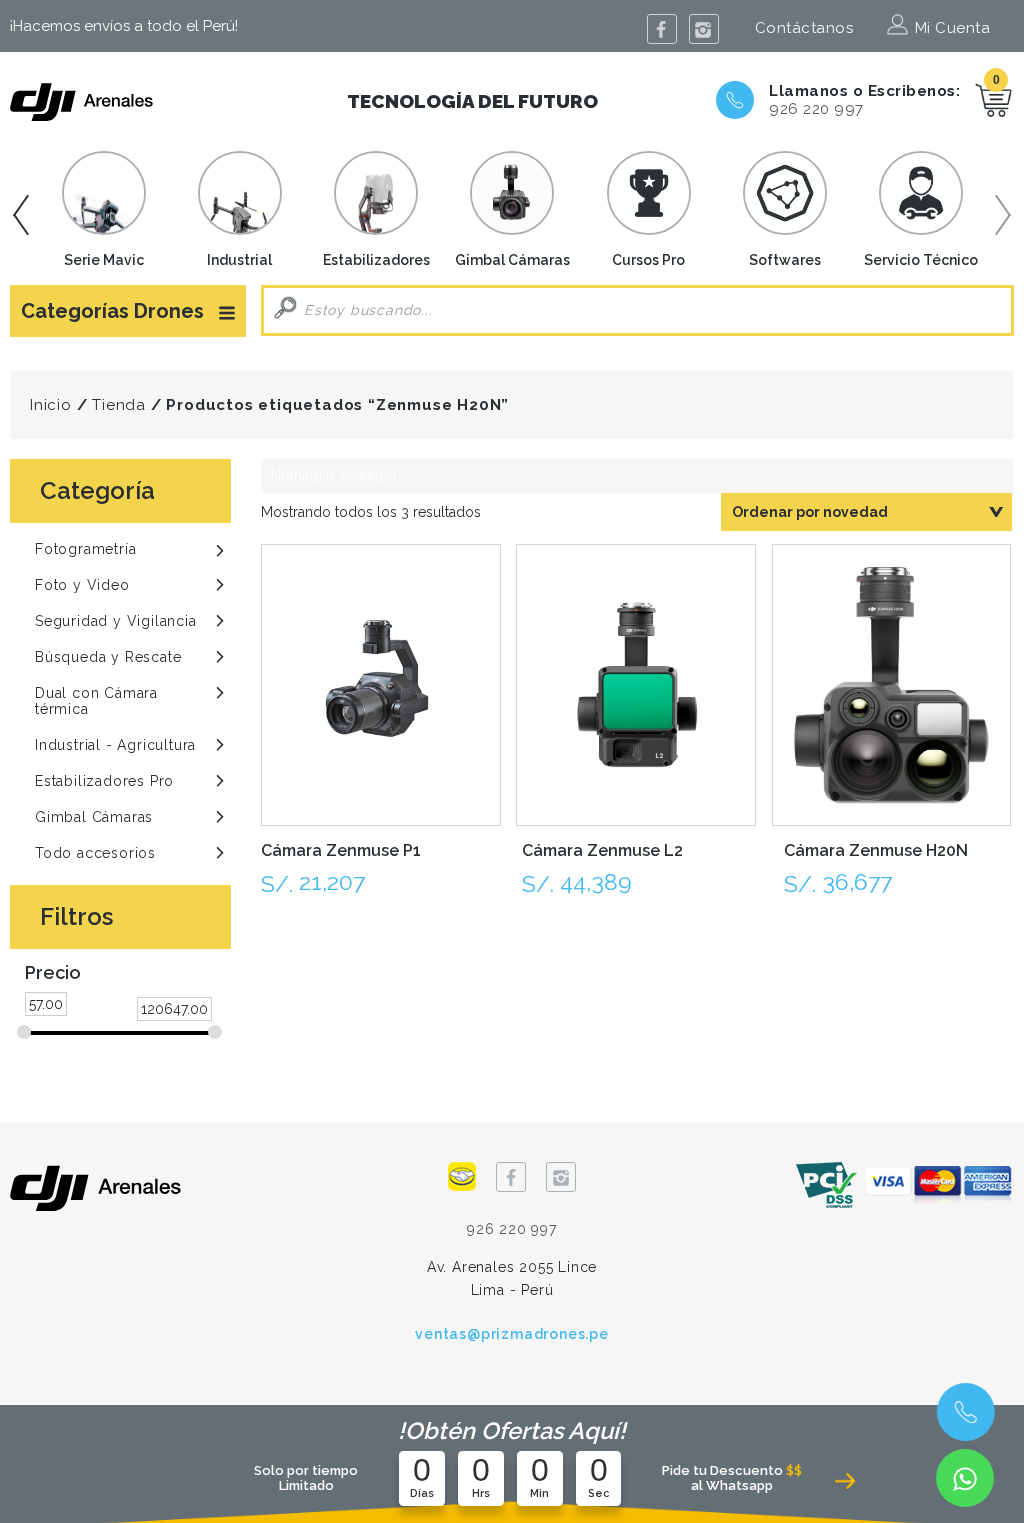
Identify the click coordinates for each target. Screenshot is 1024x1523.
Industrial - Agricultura (115, 745)
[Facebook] (662, 29)
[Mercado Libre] (462, 1176)
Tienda (119, 405)
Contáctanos (804, 28)
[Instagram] (704, 29)
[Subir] (961, 1327)
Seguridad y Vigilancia (116, 621)
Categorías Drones (112, 311)
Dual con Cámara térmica (96, 701)
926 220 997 (816, 109)
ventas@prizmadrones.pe (512, 1334)
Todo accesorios (95, 853)
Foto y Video (82, 585)
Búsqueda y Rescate (108, 657)
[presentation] (15, 215)
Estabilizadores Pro (104, 781)
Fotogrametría (85, 549)
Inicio (51, 405)
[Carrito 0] (994, 100)
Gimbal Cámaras (94, 817)
